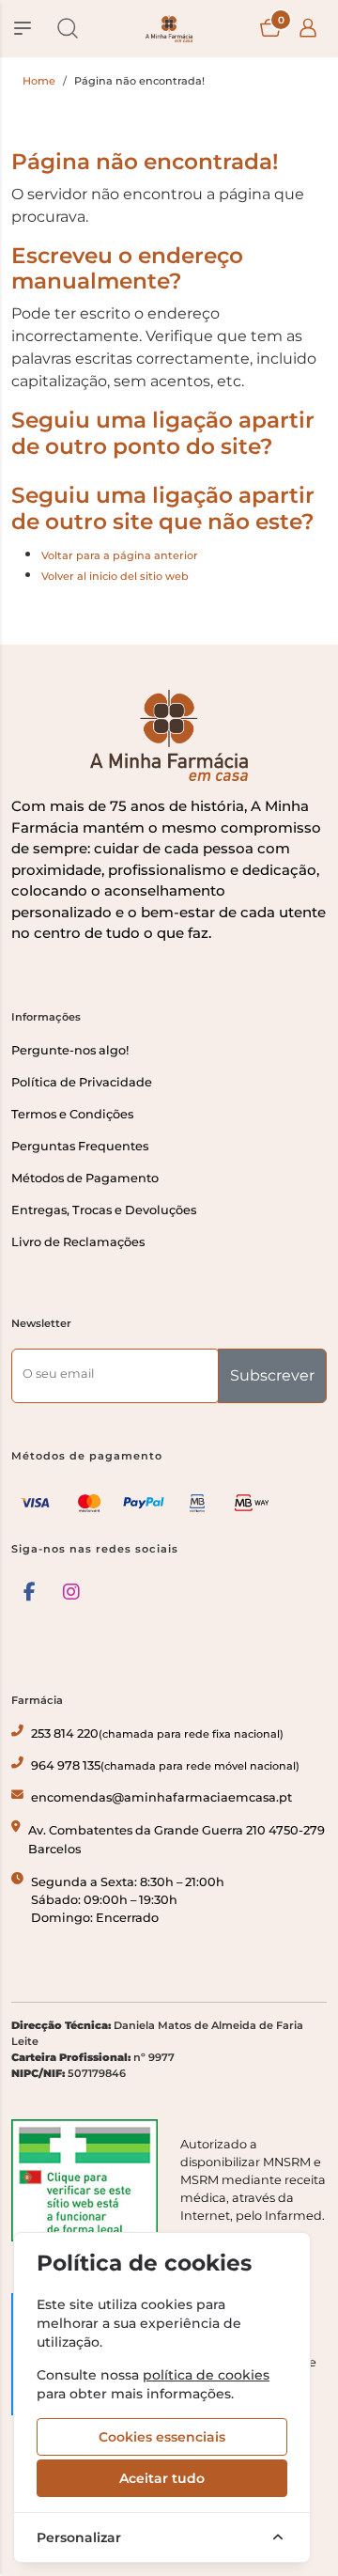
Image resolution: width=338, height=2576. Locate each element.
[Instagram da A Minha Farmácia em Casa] (71, 1592)
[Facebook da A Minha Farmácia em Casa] (30, 1592)
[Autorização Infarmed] (84, 2180)
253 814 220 (157, 1733)
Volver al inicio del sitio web (115, 576)
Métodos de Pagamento (85, 1178)
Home (39, 81)
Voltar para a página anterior (120, 555)
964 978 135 (165, 1765)
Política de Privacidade (82, 1082)
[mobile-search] (68, 28)
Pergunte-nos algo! (70, 1050)
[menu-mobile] (23, 28)
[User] (308, 28)
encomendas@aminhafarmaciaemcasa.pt (161, 1797)
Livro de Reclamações (78, 1242)
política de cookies (206, 2375)
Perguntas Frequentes (80, 1146)
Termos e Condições (72, 1114)
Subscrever (272, 1375)
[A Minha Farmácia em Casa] (169, 29)
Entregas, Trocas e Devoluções (104, 1210)
